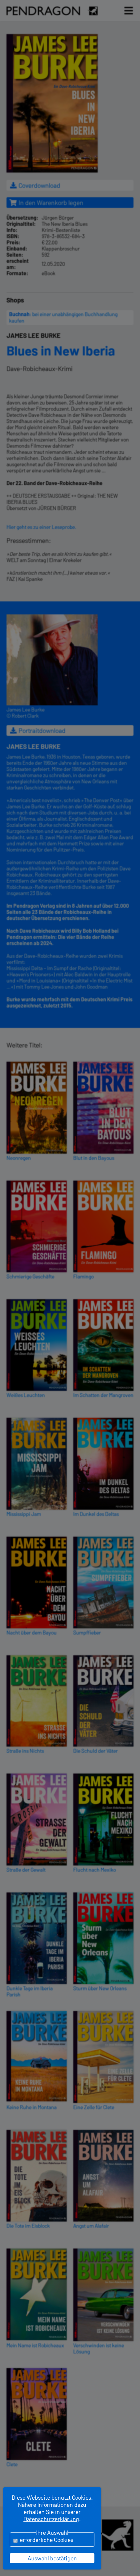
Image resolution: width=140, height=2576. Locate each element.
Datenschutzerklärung (51, 2519)
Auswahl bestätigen (52, 2558)
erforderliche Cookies (47, 2540)
